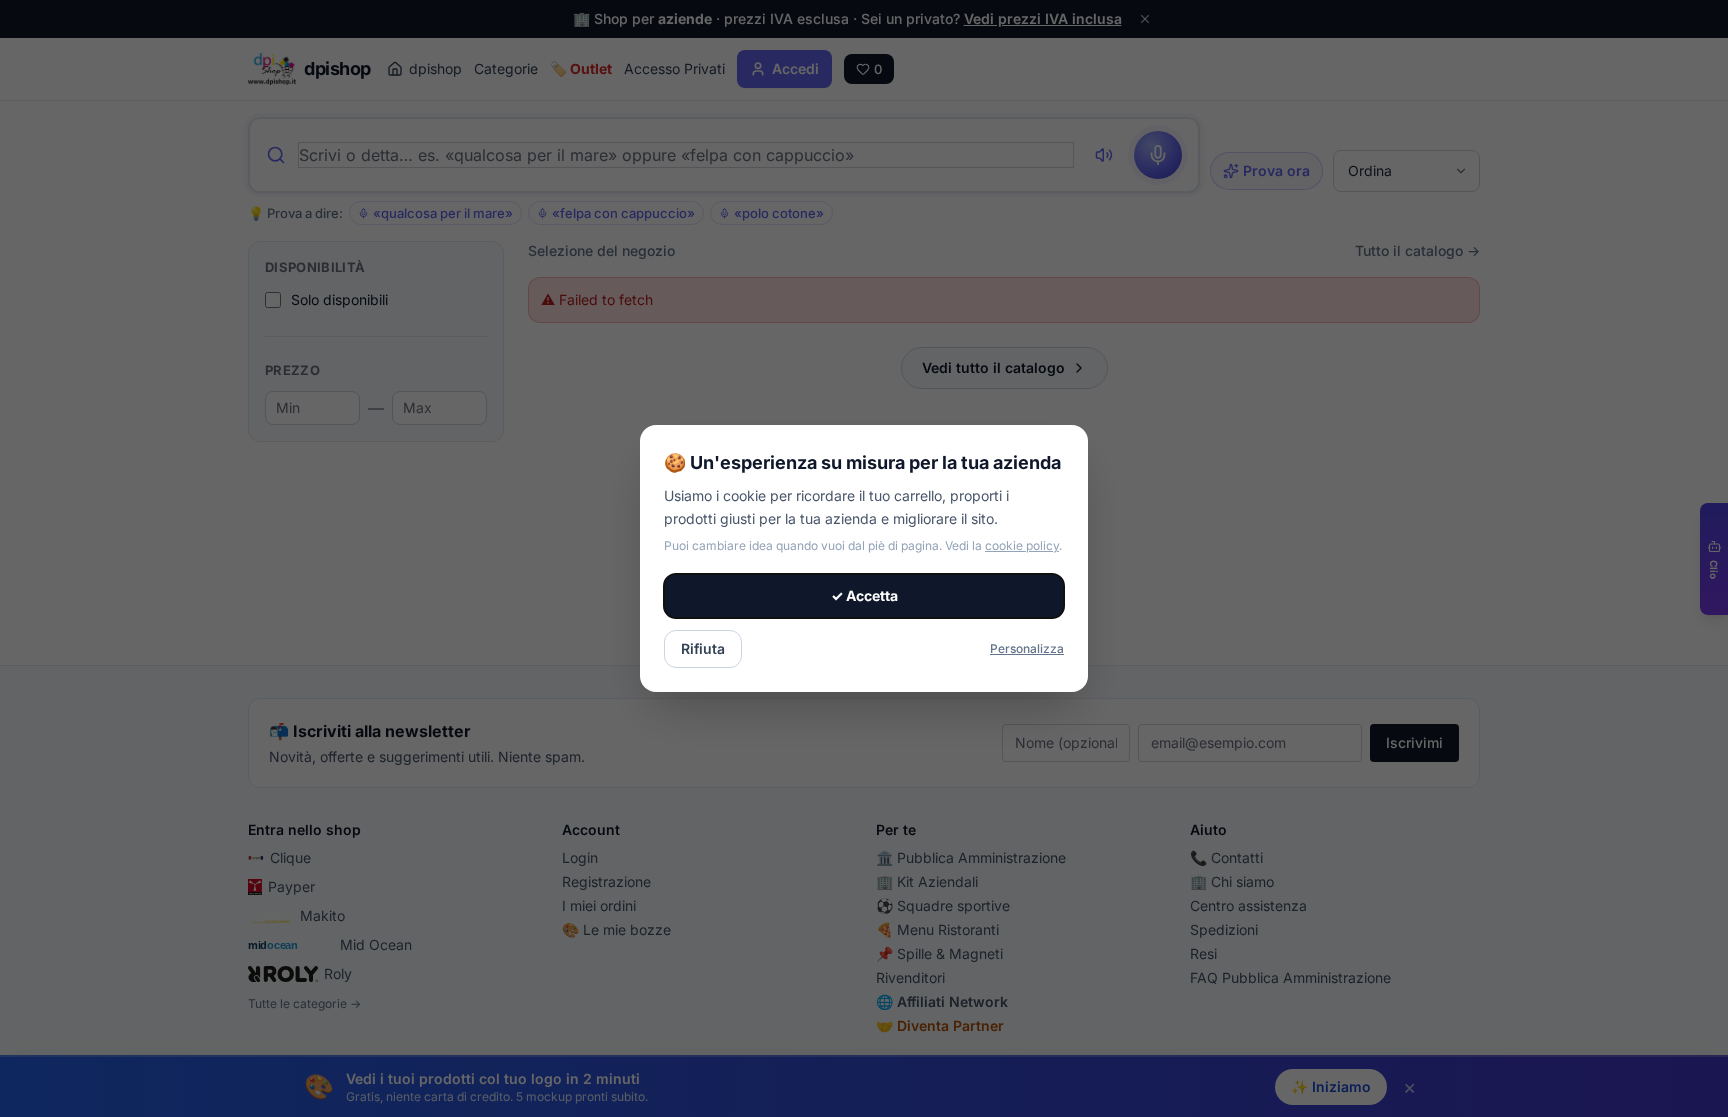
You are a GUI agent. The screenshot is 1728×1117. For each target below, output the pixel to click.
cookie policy (1022, 545)
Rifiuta (703, 648)
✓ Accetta (864, 595)
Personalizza (1027, 648)
